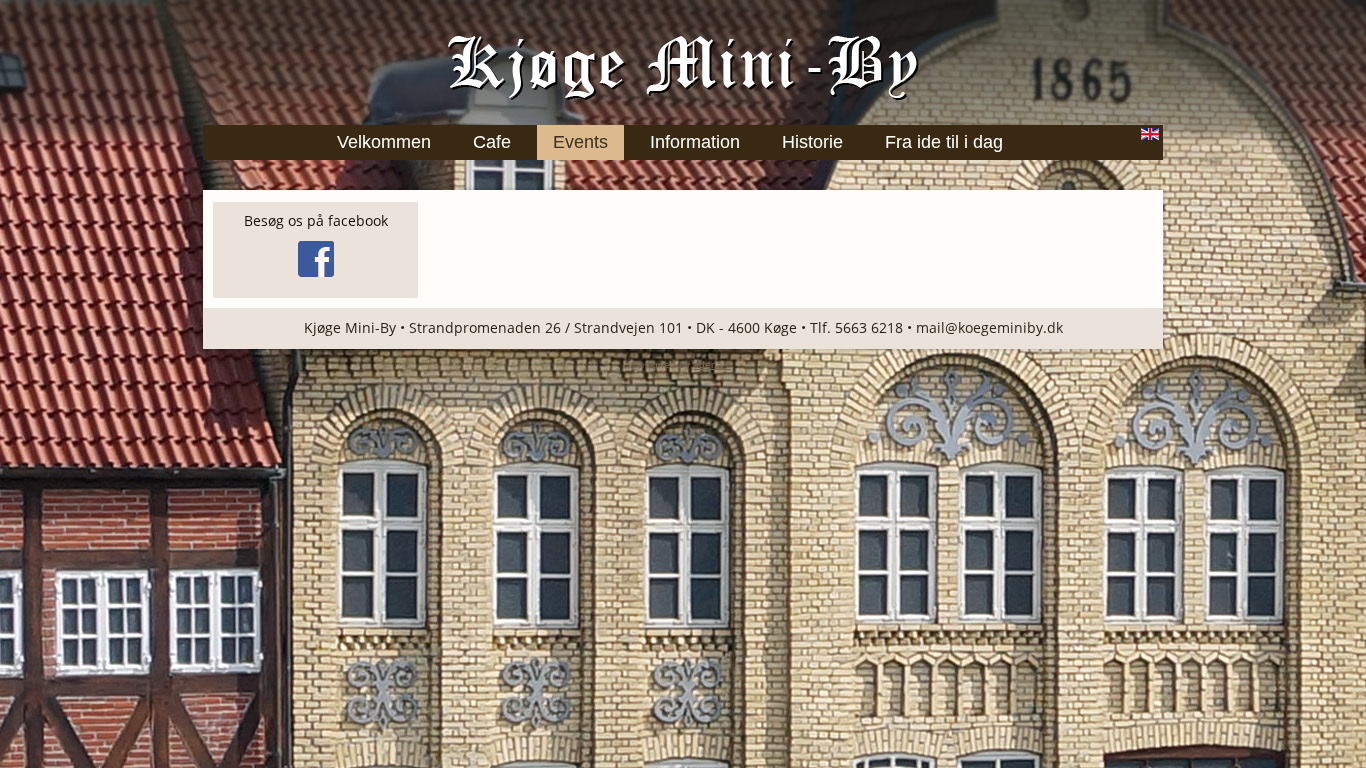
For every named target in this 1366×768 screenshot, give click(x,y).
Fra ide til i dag (944, 142)
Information (695, 142)
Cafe (492, 142)
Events (580, 142)
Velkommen (384, 142)
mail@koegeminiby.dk (989, 327)
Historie (812, 142)
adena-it (712, 364)
